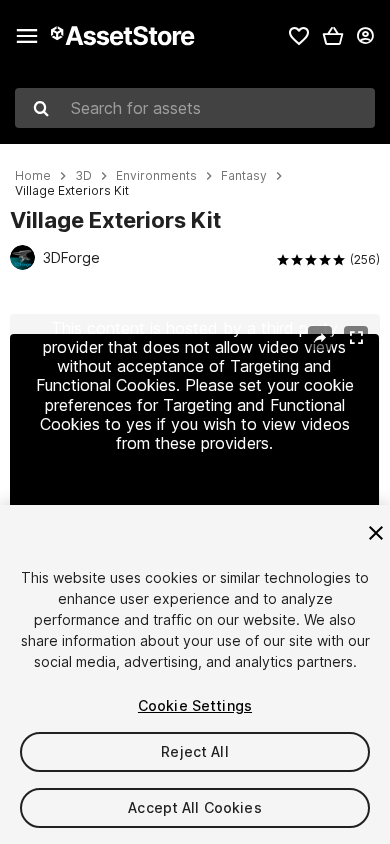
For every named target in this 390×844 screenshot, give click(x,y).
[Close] (376, 533)
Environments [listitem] (156, 176)
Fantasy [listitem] (244, 176)
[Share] (320, 338)
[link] (299, 36)
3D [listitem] (83, 176)
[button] (333, 36)
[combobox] (195, 108)
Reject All (194, 751)
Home (33, 176)
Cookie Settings (195, 705)
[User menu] (365, 36)
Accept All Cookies (195, 807)
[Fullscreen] (356, 338)
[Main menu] (27, 36)
